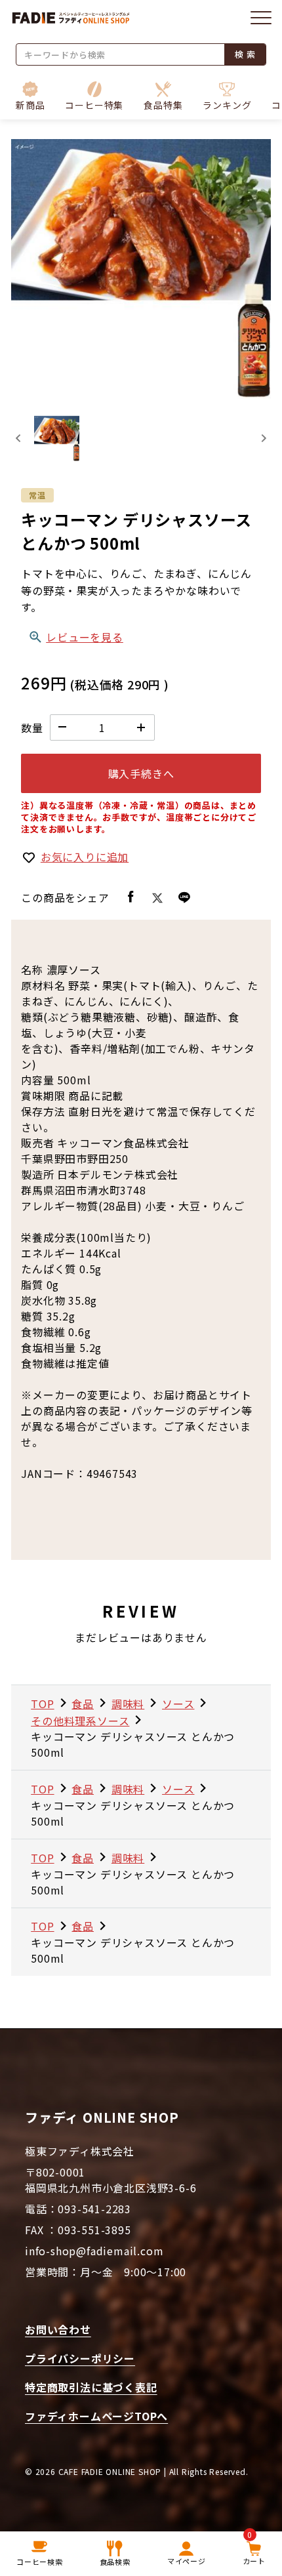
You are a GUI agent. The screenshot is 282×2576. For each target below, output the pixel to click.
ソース (178, 1704)
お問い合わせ (58, 2329)
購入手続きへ (141, 773)
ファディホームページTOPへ (96, 2416)
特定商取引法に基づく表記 (91, 2387)
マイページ (187, 2561)
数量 (32, 727)
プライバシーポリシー (80, 2358)
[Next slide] (263, 439)
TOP (42, 1704)
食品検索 (115, 2562)
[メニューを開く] (261, 18)
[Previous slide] (19, 439)
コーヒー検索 (40, 2562)
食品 (83, 1704)
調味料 (128, 1704)
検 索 (245, 54)
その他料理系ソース (80, 1721)
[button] (94, 96)
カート (254, 2550)
